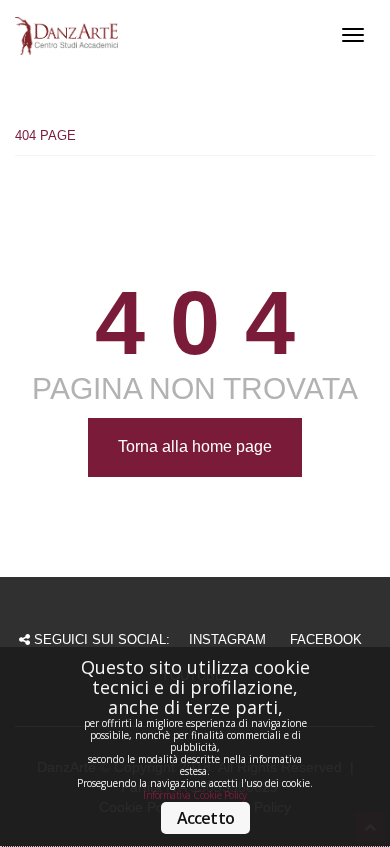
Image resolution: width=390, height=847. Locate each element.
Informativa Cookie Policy (195, 795)
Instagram (227, 639)
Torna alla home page (195, 446)
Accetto (205, 818)
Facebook (326, 639)
